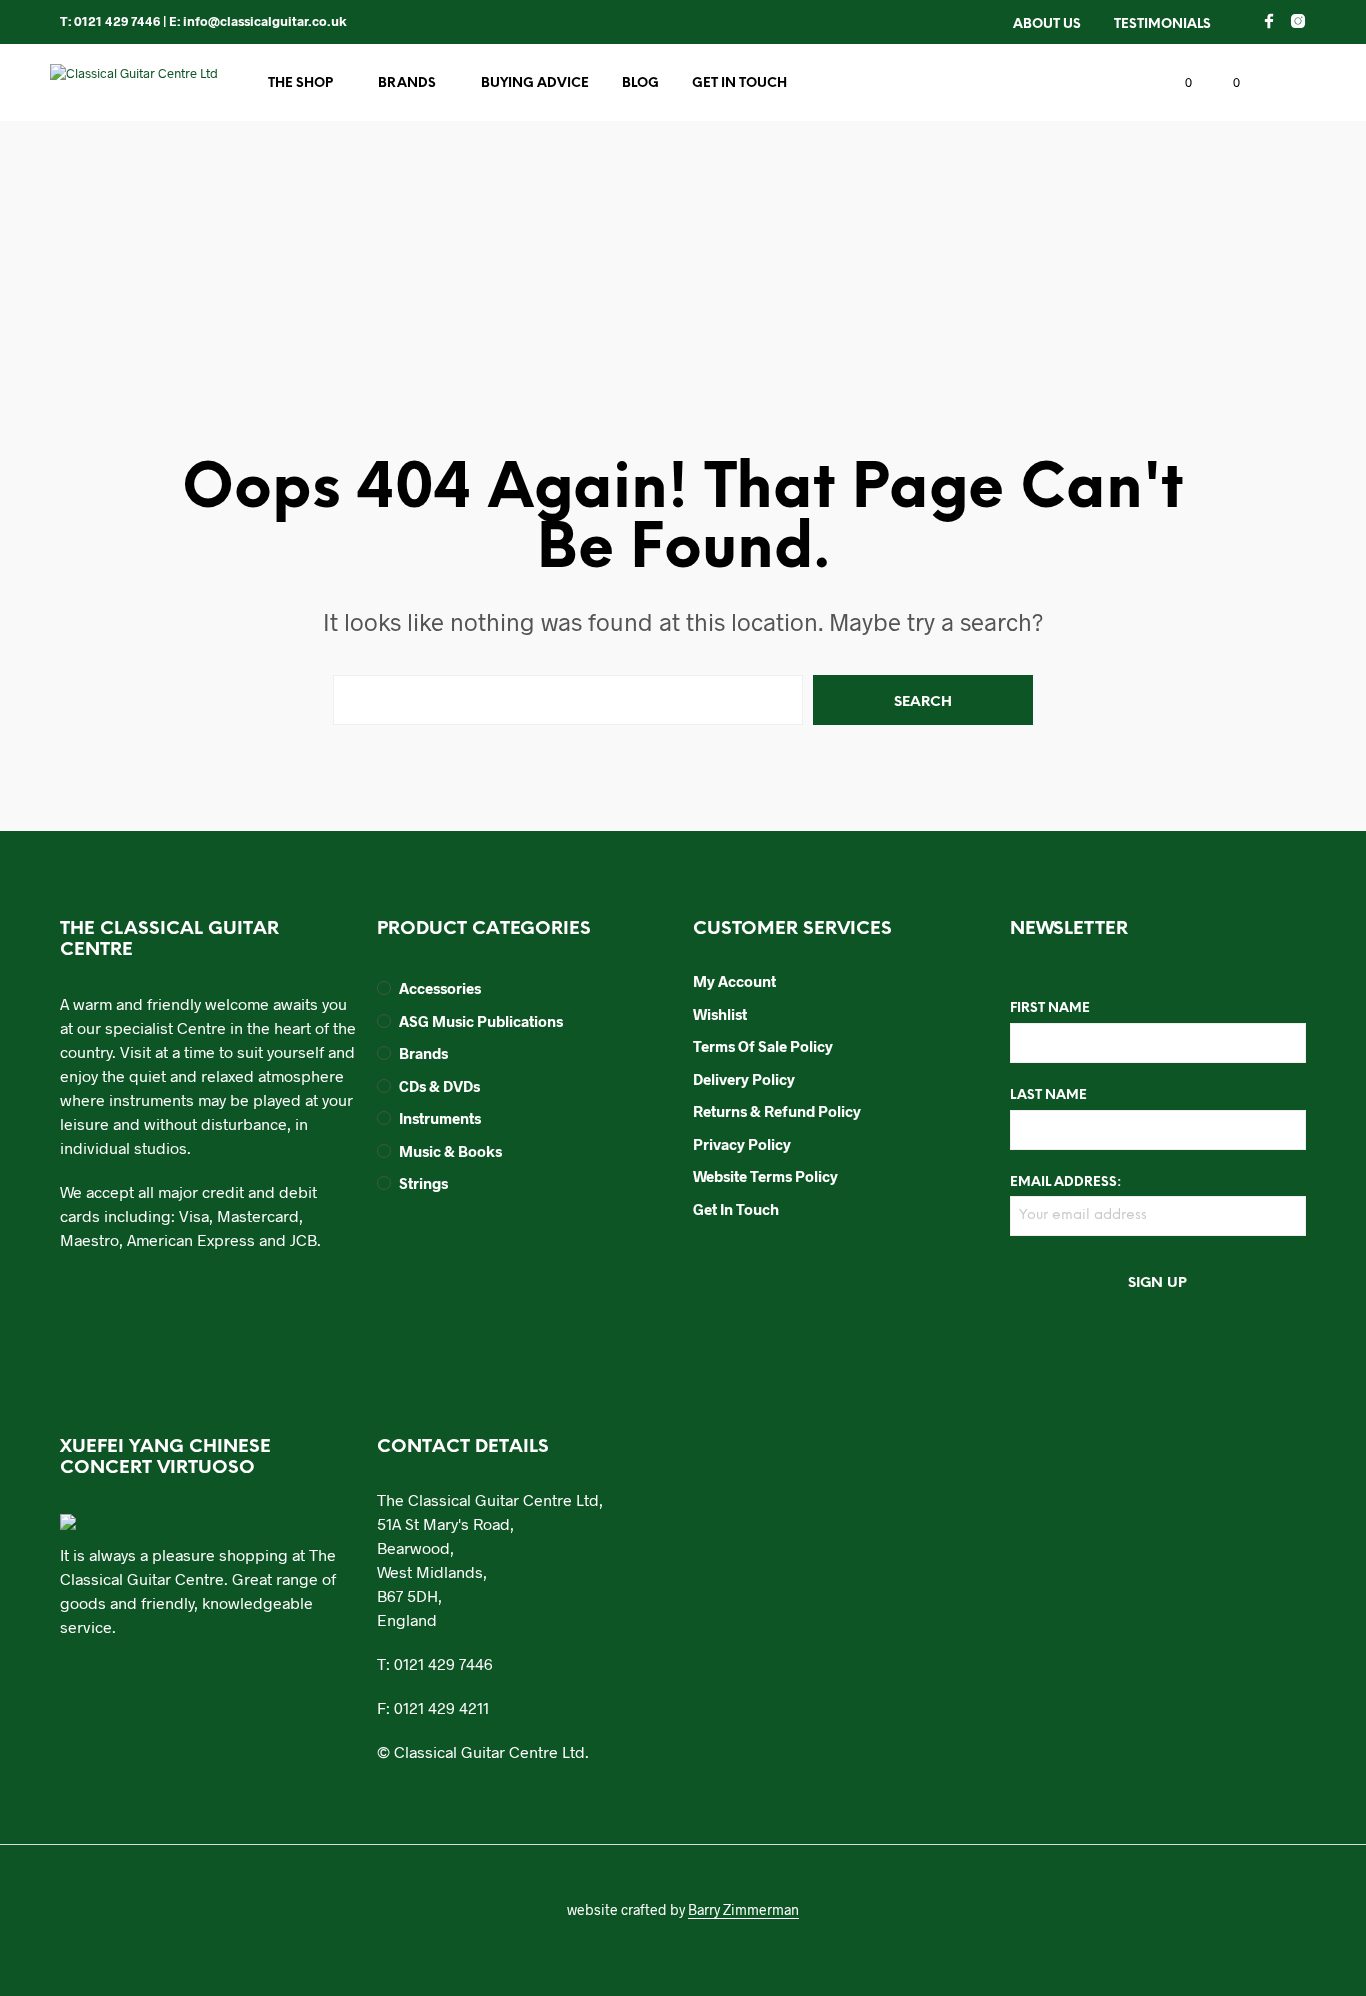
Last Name (1048, 1095)
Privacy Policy (742, 1144)
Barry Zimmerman (743, 1910)
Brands (407, 83)
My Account (734, 981)
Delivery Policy (744, 1079)
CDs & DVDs (439, 1086)
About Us (1047, 24)
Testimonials (1162, 24)
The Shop (300, 83)
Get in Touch (739, 83)
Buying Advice (535, 83)
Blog (640, 83)
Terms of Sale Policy (763, 1046)
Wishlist (720, 1014)
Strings (423, 1183)
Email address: (1065, 1182)
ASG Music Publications (481, 1021)
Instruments (440, 1118)
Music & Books (450, 1151)
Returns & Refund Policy (777, 1111)
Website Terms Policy (765, 1176)
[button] (1177, 83)
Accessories (440, 988)
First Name (1050, 1008)
